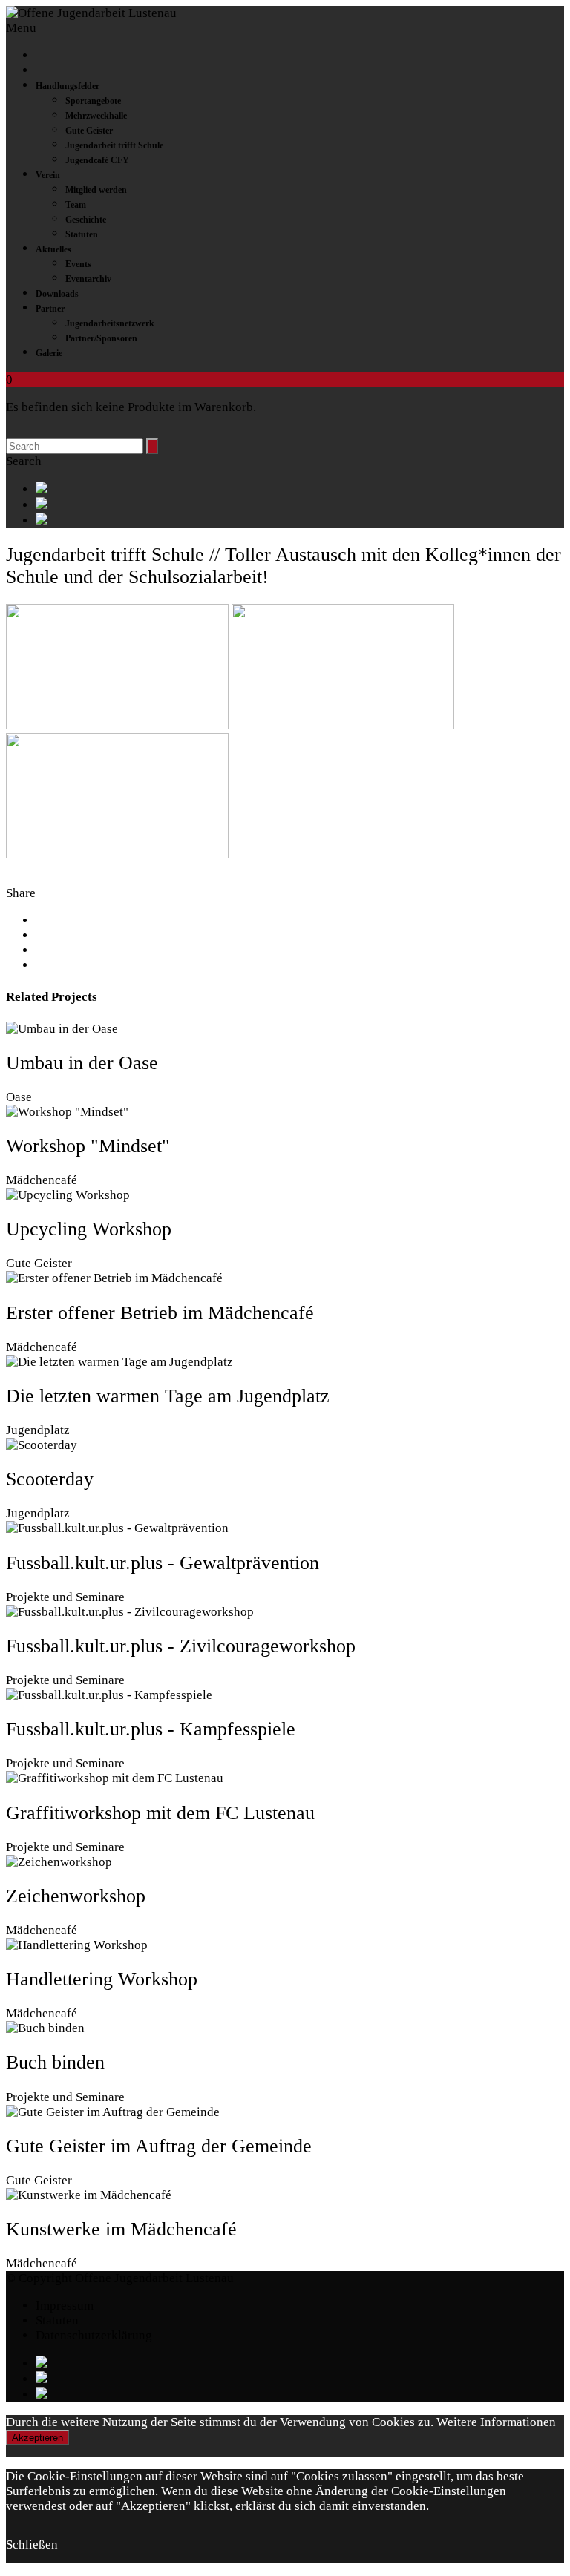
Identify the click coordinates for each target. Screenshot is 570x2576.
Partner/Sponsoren (101, 338)
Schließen (32, 2544)
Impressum (65, 2306)
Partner (50, 309)
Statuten (82, 234)
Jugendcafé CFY (97, 160)
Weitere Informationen (496, 2422)
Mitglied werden (96, 190)
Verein (48, 175)
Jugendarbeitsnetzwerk (110, 323)
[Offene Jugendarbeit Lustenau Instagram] (300, 520)
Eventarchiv (88, 279)
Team (76, 205)
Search (24, 461)
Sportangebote (93, 101)
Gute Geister (89, 131)
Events (78, 264)
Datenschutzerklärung (94, 2335)
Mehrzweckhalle (96, 116)
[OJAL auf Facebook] (300, 489)
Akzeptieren (37, 2438)
